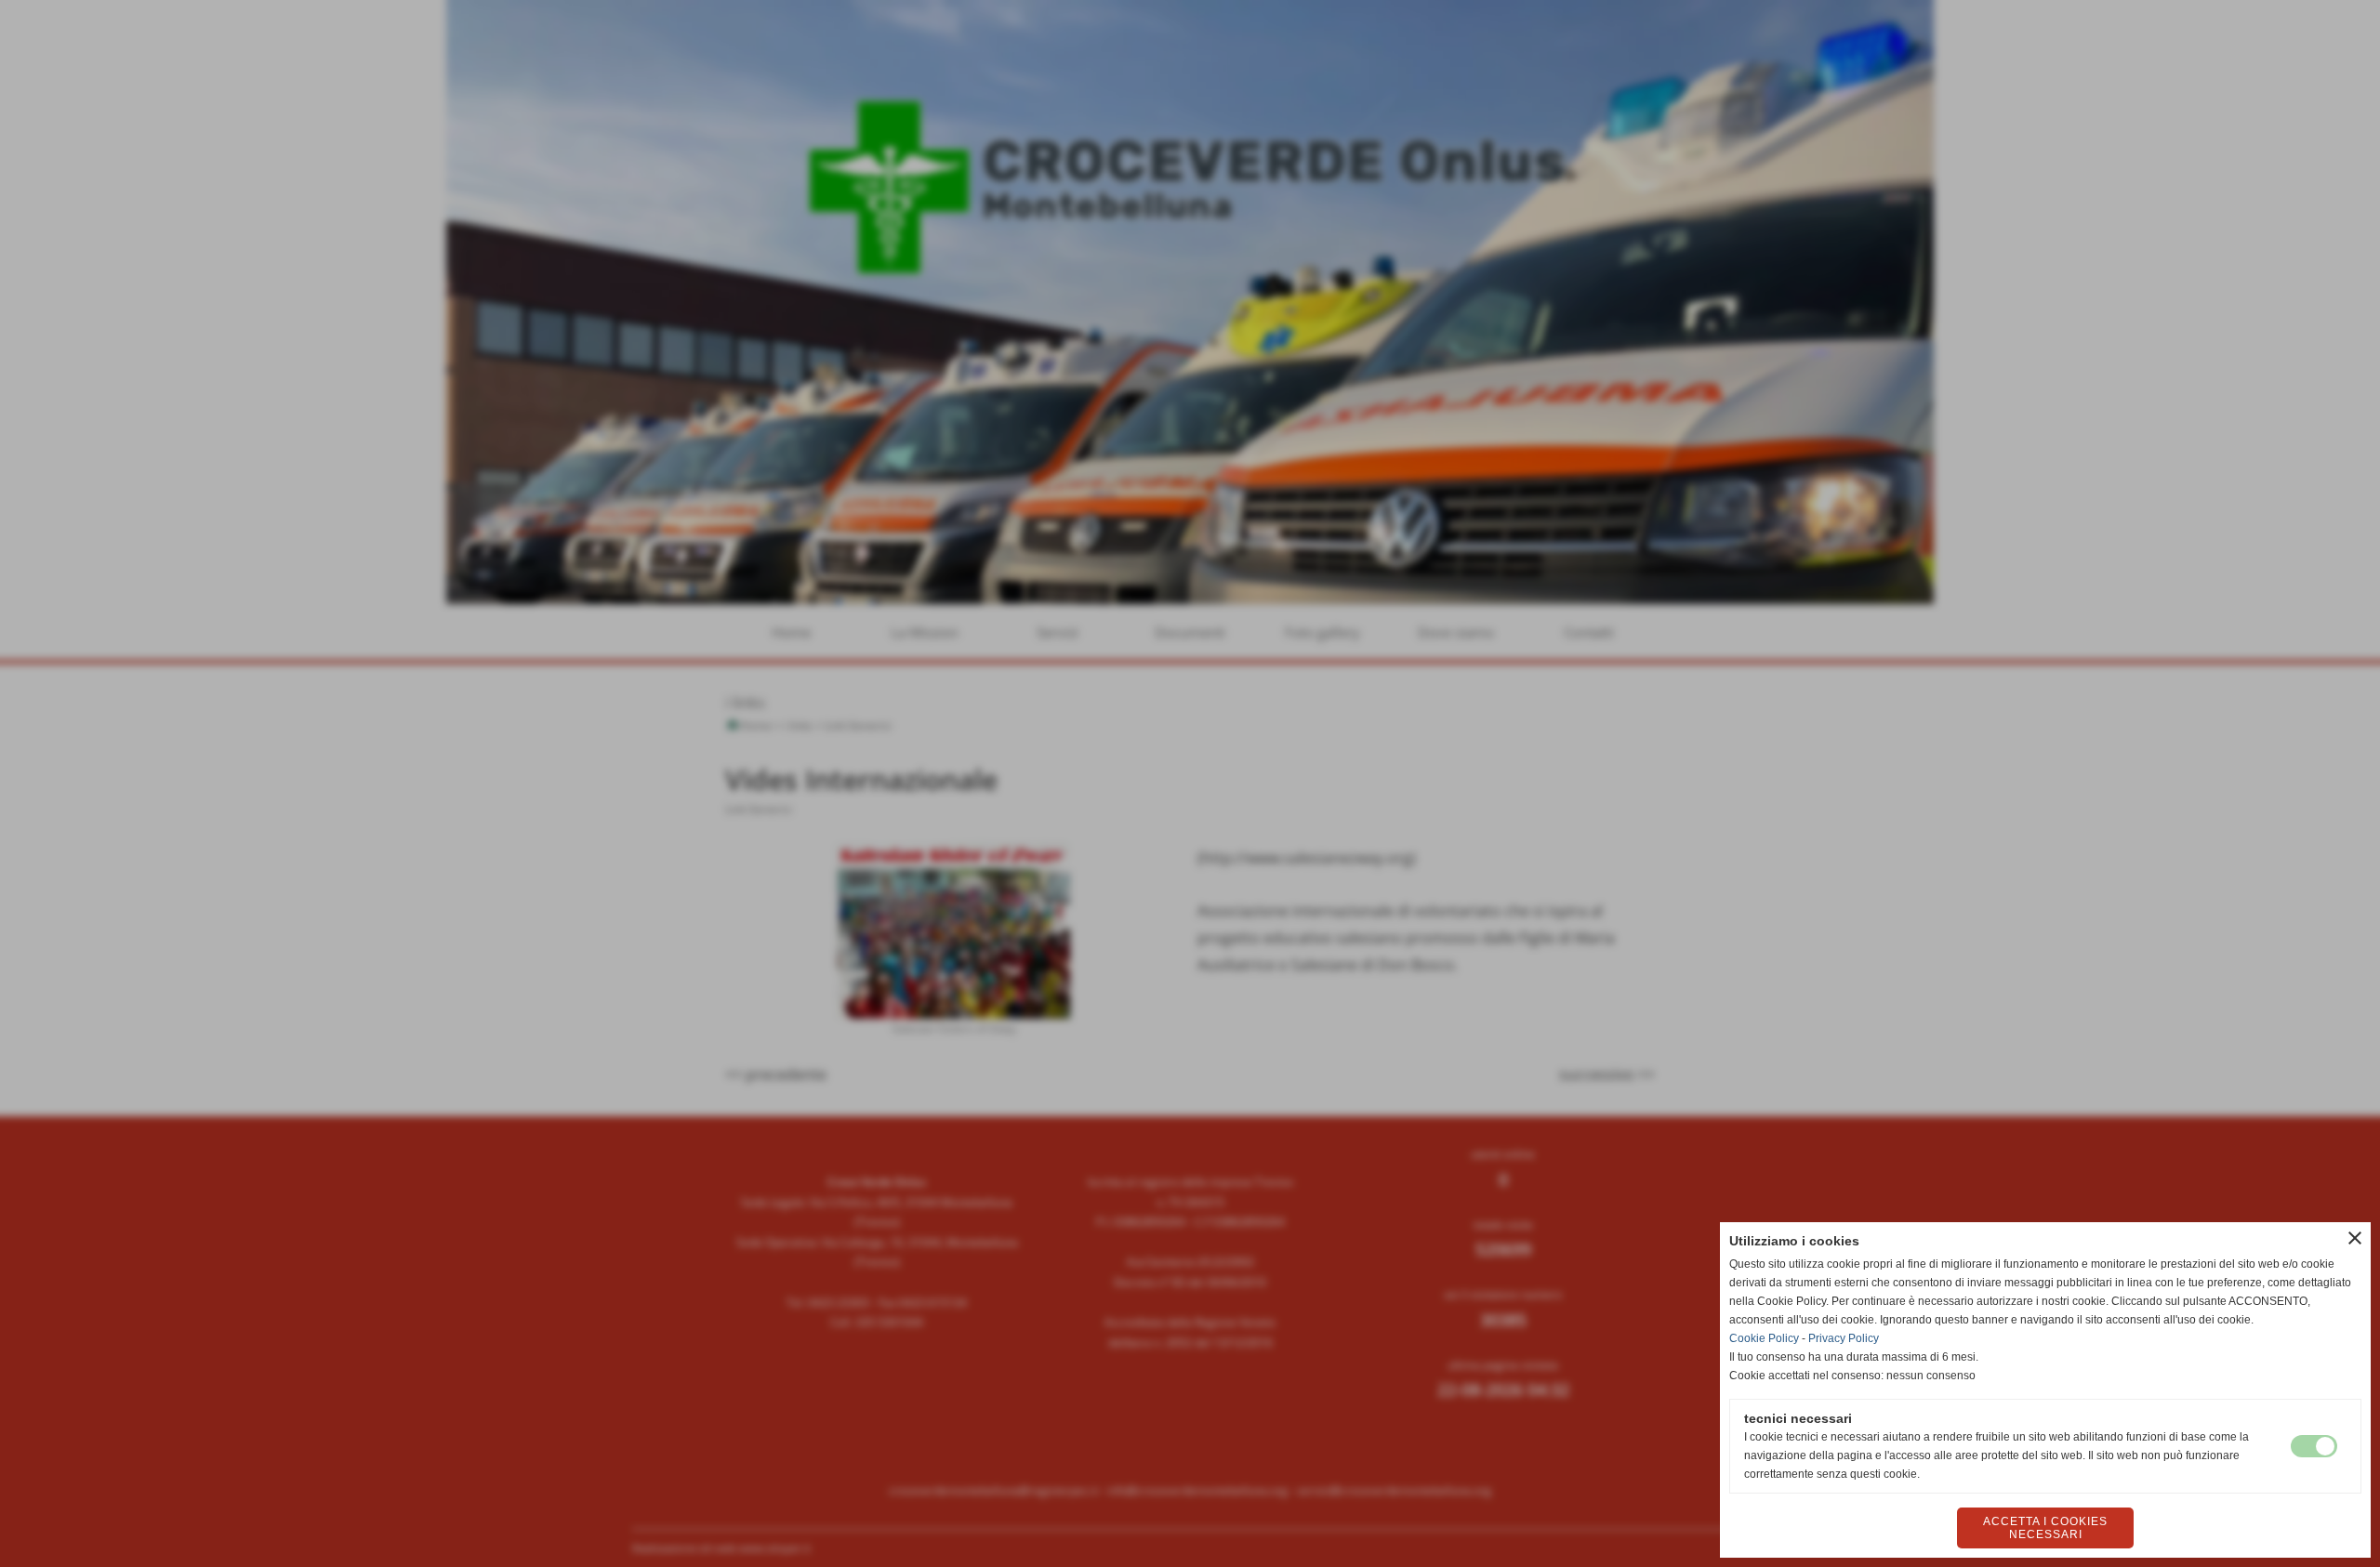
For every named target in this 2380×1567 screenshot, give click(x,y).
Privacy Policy (1844, 1338)
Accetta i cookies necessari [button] (2045, 1528)
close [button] (2355, 1238)
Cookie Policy (1764, 1338)
